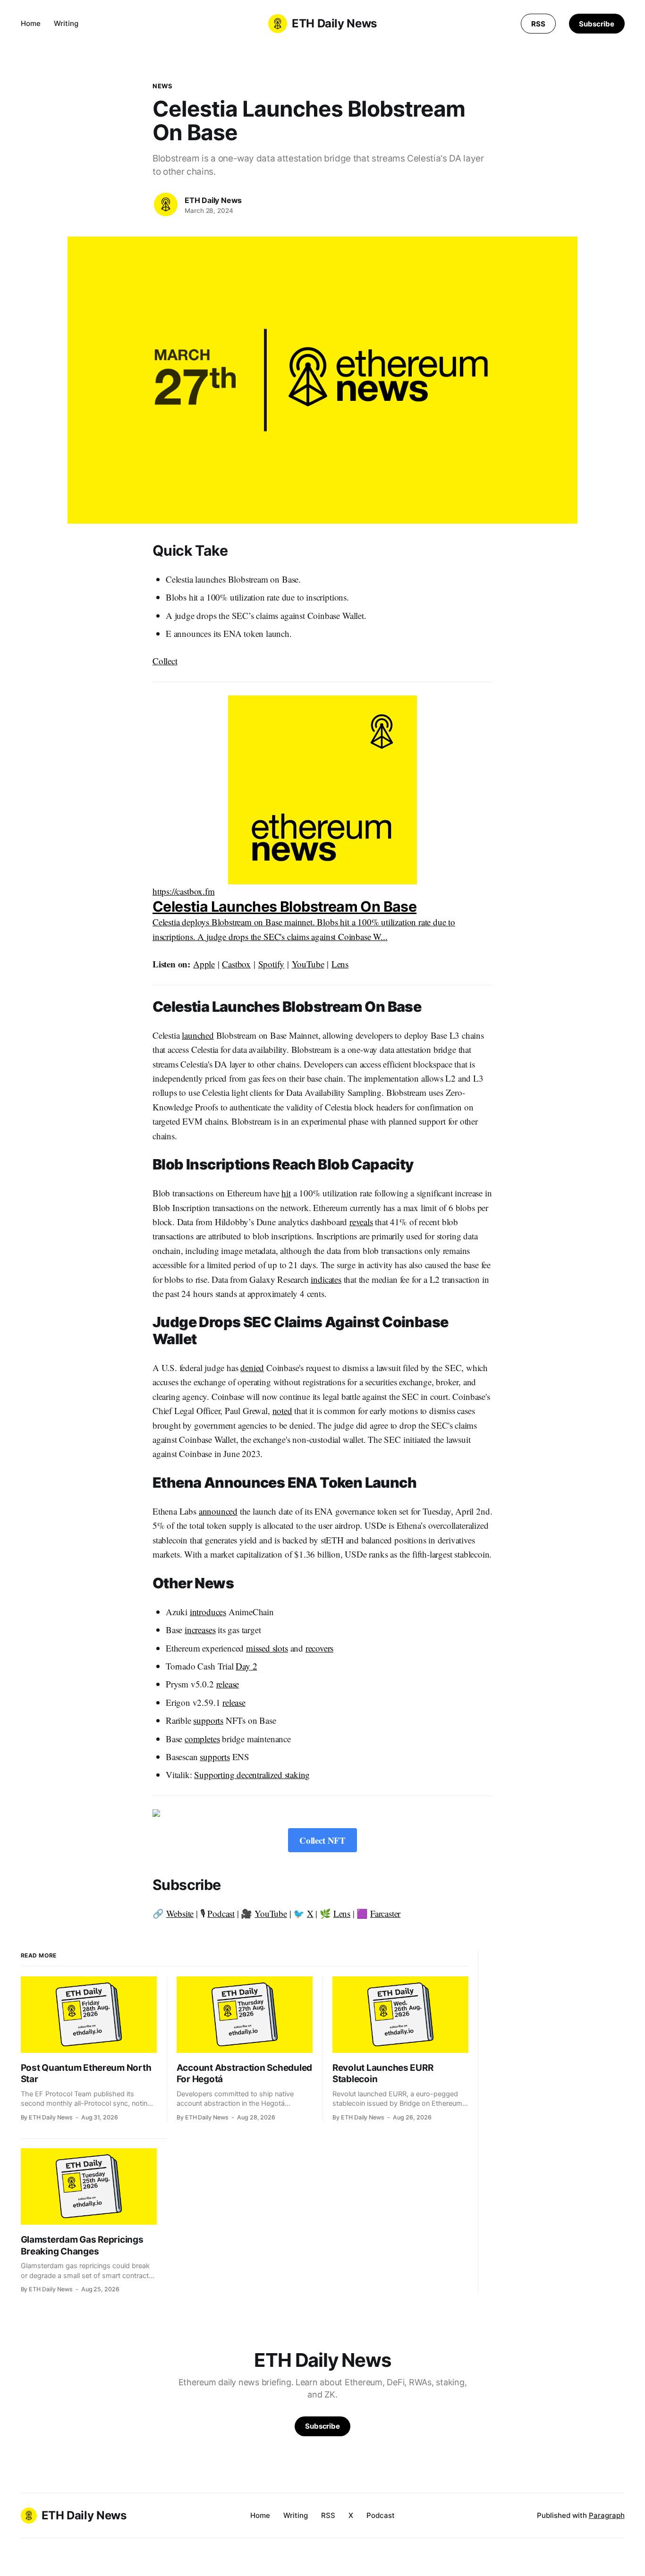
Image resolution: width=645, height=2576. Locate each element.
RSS (538, 24)
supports (208, 1720)
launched (198, 1035)
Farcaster (385, 1913)
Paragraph (607, 2515)
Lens (340, 964)
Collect (165, 661)
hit (286, 1193)
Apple (204, 964)
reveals (361, 1222)
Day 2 (246, 1666)
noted (282, 1411)
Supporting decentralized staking (252, 1775)
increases (200, 1630)
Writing (66, 23)
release (228, 1684)
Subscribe (596, 24)
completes (202, 1739)
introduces (208, 1612)
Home (31, 23)
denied (252, 1368)
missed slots (267, 1648)
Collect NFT (322, 1840)
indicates (326, 1279)
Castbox (236, 964)
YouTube (308, 964)
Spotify (272, 964)
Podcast (221, 1913)
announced (218, 1511)
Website (180, 1913)
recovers (319, 1648)
